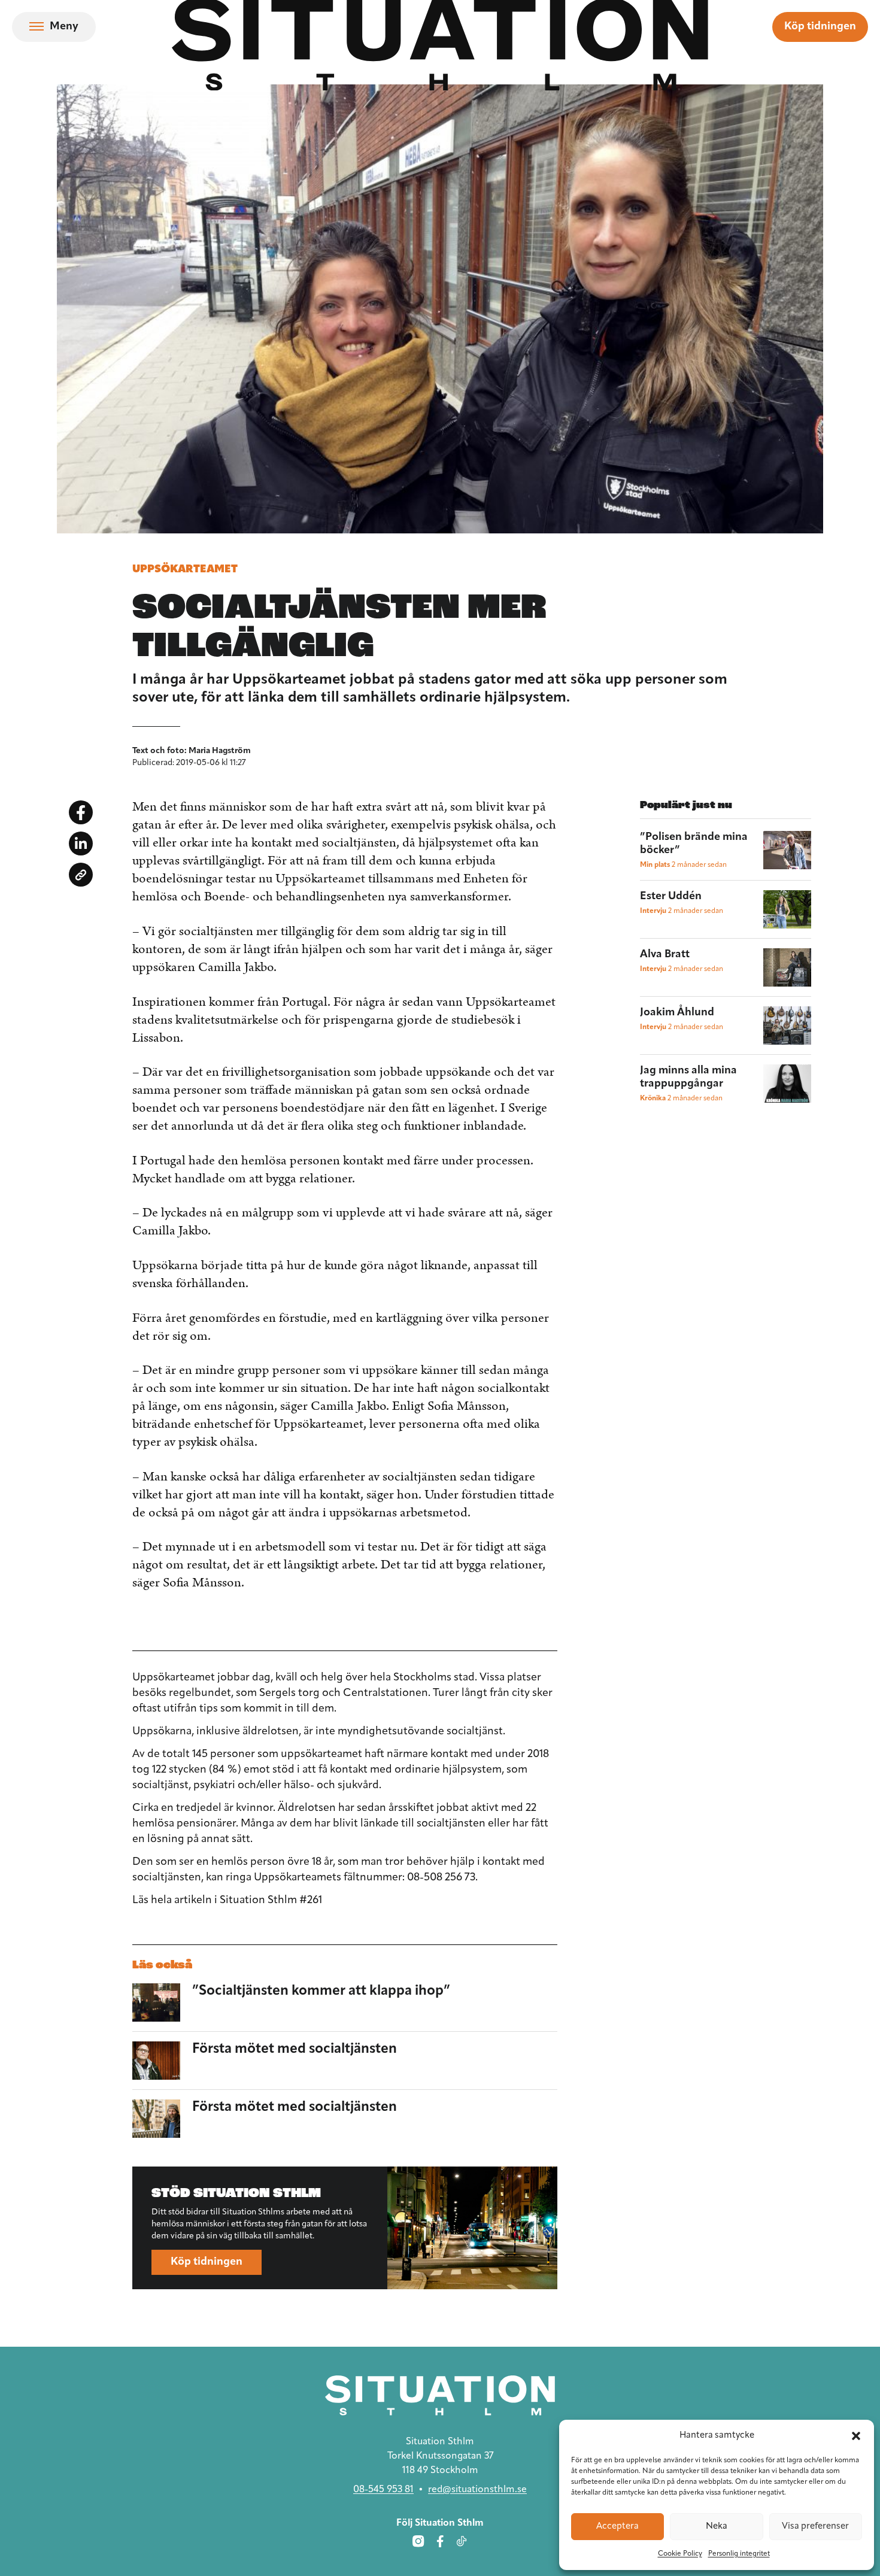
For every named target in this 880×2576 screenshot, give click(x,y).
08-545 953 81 (383, 2490)
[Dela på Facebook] (81, 812)
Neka (717, 2527)
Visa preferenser (815, 2527)
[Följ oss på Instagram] (418, 2541)
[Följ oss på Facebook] (440, 2541)
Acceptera (617, 2527)
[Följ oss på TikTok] (462, 2541)
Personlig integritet (739, 2554)
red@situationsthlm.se (477, 2490)
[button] (856, 2436)
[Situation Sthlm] (440, 2396)
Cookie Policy (680, 2554)
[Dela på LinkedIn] (81, 844)
